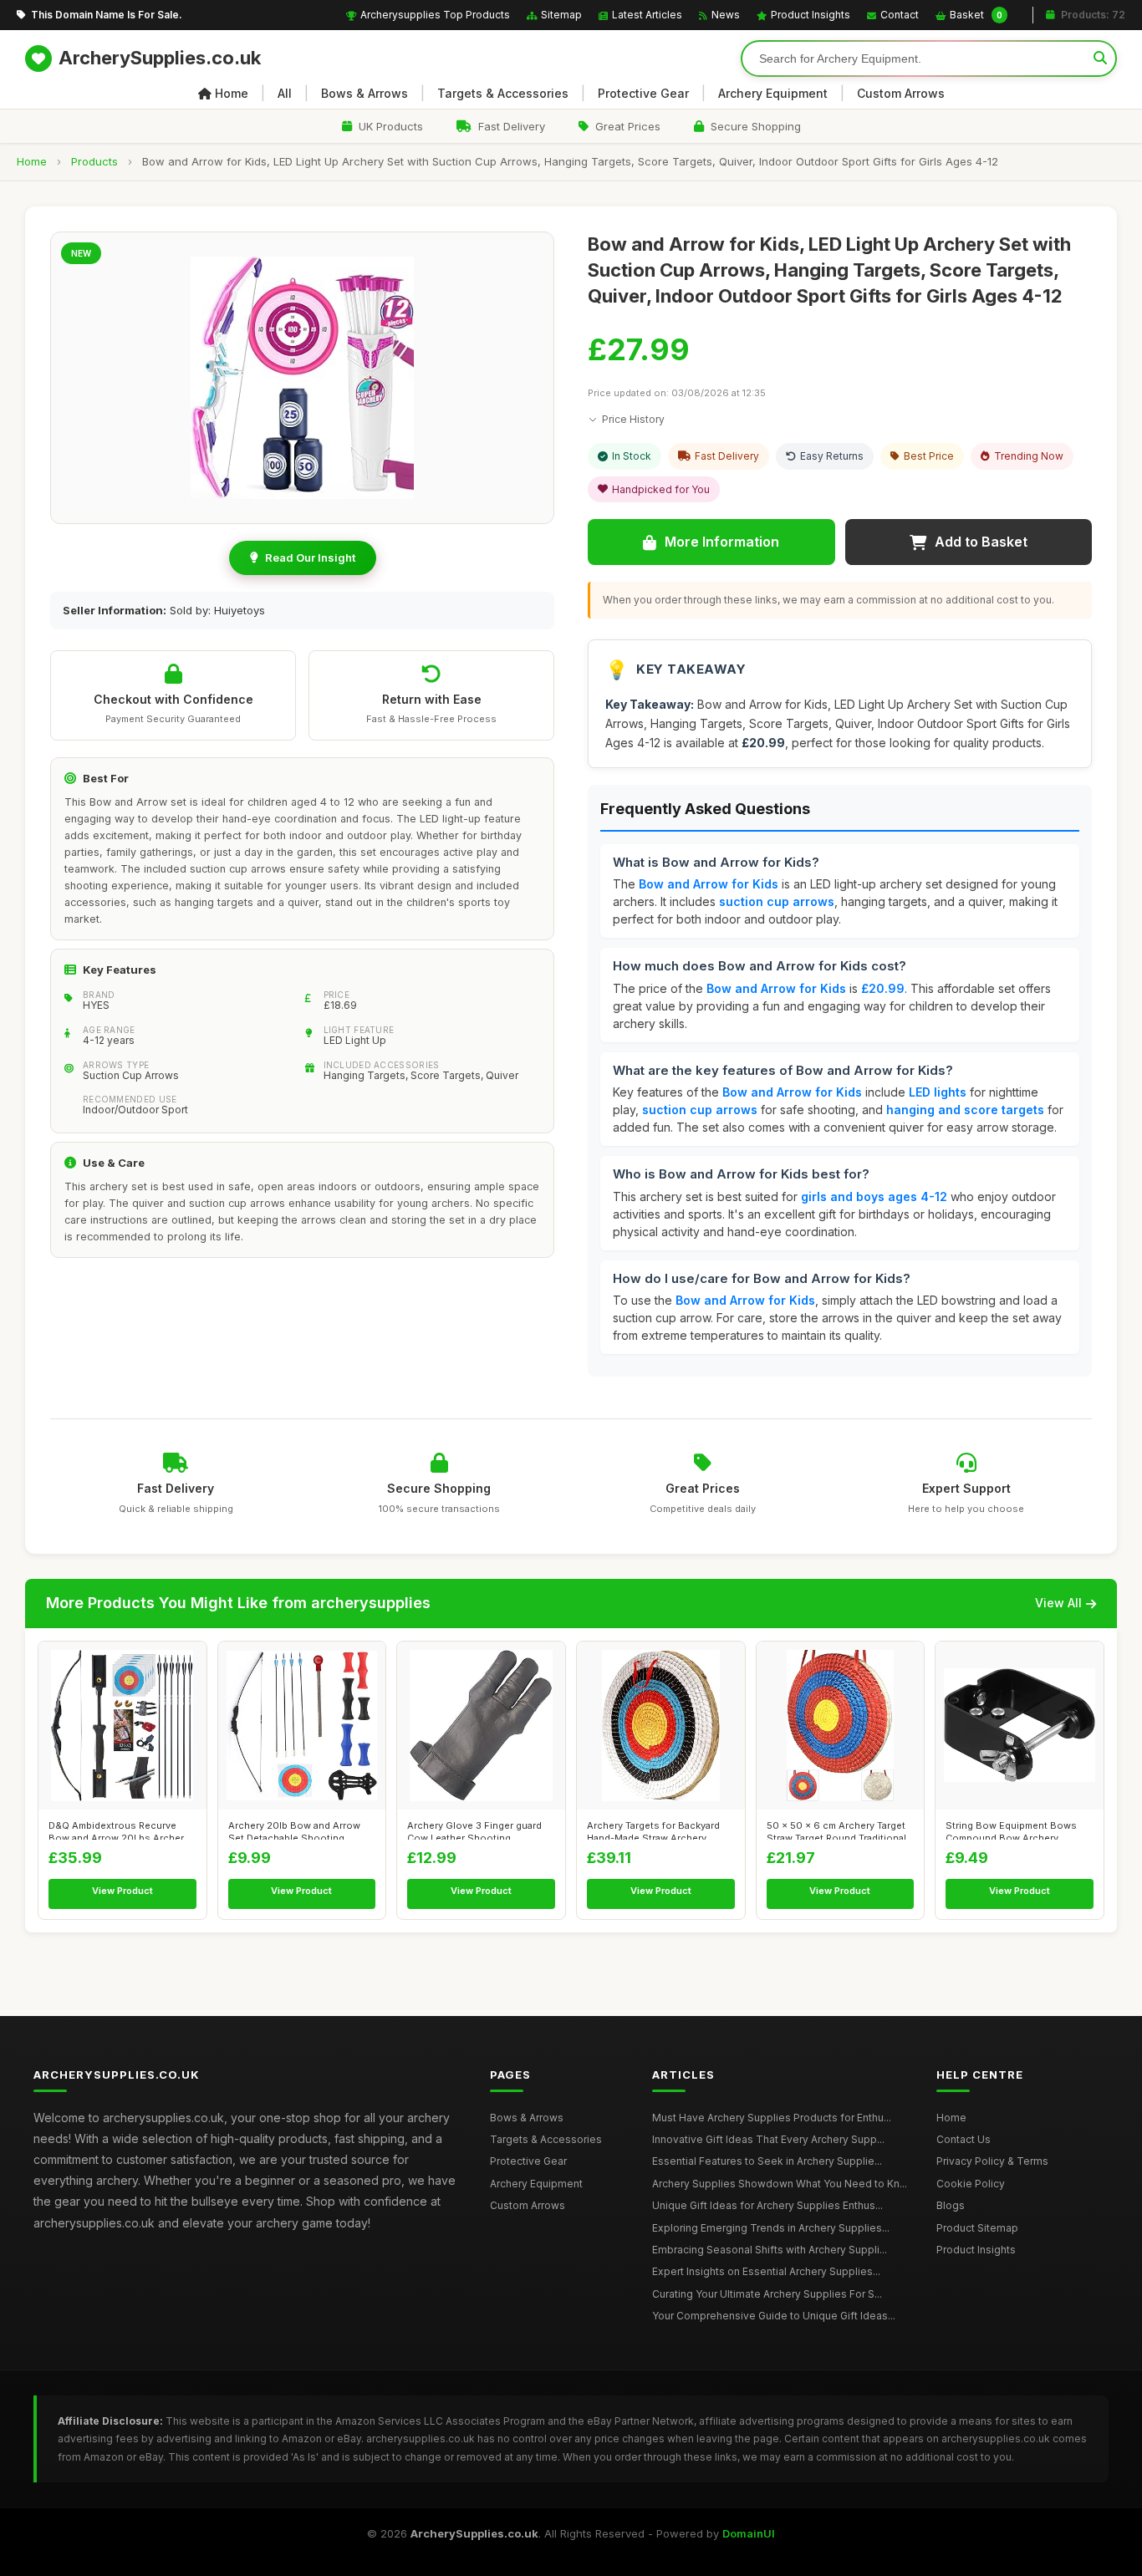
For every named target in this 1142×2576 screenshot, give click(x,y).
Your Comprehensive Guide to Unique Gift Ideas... (774, 2316)
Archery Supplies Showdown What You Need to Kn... (780, 2184)
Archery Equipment (773, 93)
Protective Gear (643, 93)
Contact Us (964, 2139)
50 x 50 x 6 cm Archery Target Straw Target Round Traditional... (840, 1830)
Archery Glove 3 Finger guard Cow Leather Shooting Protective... (474, 1830)
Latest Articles (647, 15)
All (285, 93)
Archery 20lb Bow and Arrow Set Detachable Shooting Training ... (294, 1830)
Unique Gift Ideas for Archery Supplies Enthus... (767, 2205)
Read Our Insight (310, 557)
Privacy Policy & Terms (992, 2161)
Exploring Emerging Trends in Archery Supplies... (771, 2228)
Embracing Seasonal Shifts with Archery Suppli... (770, 2250)
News (726, 15)
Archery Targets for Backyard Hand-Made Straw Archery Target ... (653, 1830)
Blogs (951, 2205)
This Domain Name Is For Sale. (107, 15)
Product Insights (811, 15)
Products (94, 161)
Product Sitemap (977, 2228)
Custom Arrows (901, 93)
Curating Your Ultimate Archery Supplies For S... (767, 2294)
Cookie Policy (971, 2184)
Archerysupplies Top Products (435, 15)
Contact (900, 15)
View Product (122, 1891)
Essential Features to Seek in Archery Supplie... (767, 2161)
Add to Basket (981, 542)
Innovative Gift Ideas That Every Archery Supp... (768, 2139)
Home (232, 93)
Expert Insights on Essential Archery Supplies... (766, 2271)
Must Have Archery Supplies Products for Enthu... (772, 2118)
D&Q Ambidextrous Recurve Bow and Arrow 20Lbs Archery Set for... (119, 1830)
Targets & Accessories (503, 93)
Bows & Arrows (365, 93)
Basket (976, 15)
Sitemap (561, 15)
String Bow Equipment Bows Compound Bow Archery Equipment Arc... (1011, 1830)
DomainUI (749, 2533)
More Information (722, 542)
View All (1058, 1603)
